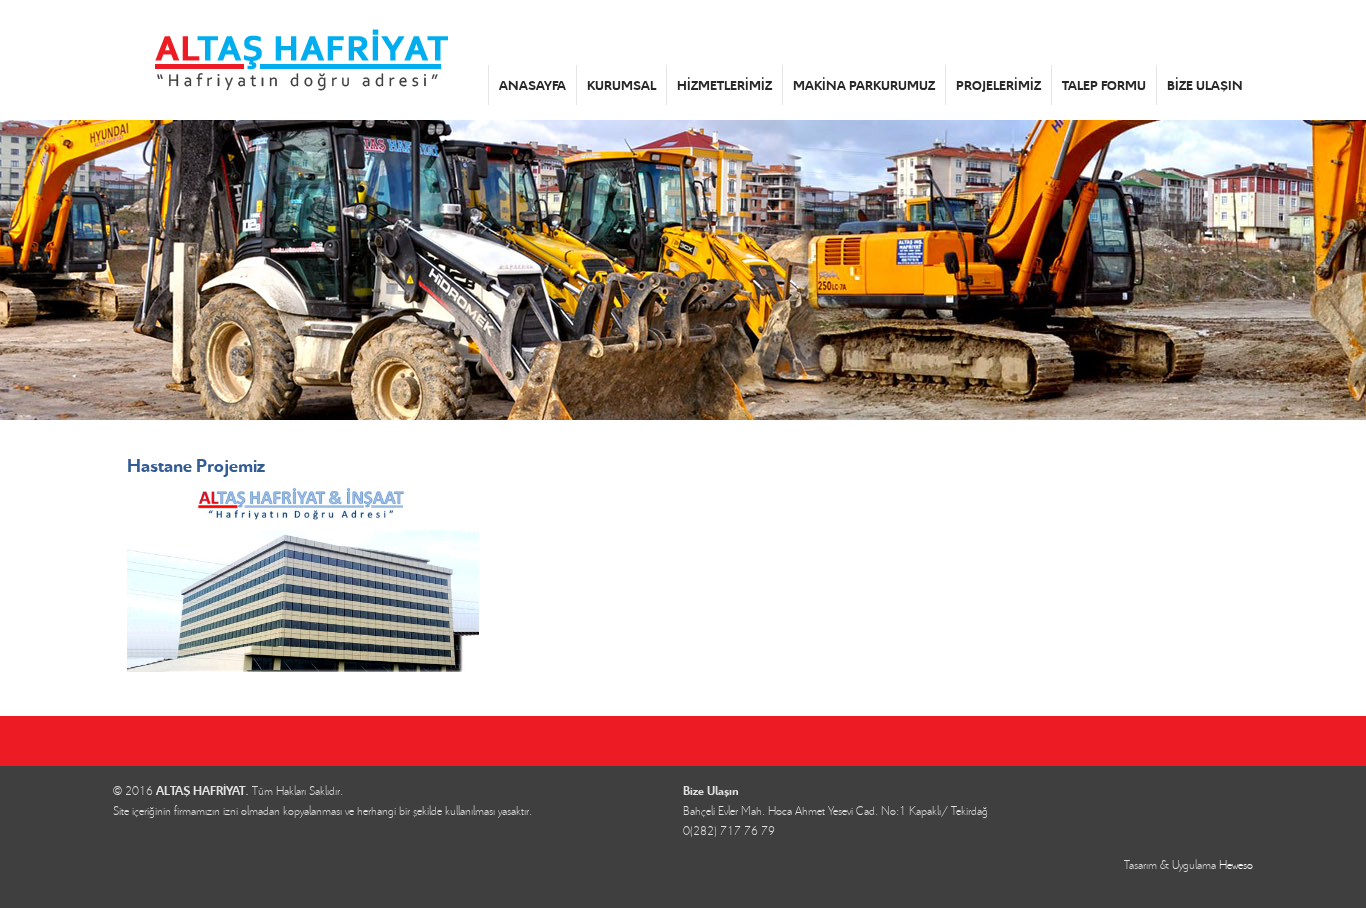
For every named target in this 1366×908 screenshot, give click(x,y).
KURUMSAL (621, 85)
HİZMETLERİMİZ (724, 85)
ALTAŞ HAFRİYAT (300, 60)
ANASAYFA (532, 85)
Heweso (1236, 864)
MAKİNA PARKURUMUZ (864, 85)
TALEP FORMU (1104, 85)
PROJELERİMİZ (998, 85)
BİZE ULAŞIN (1205, 85)
